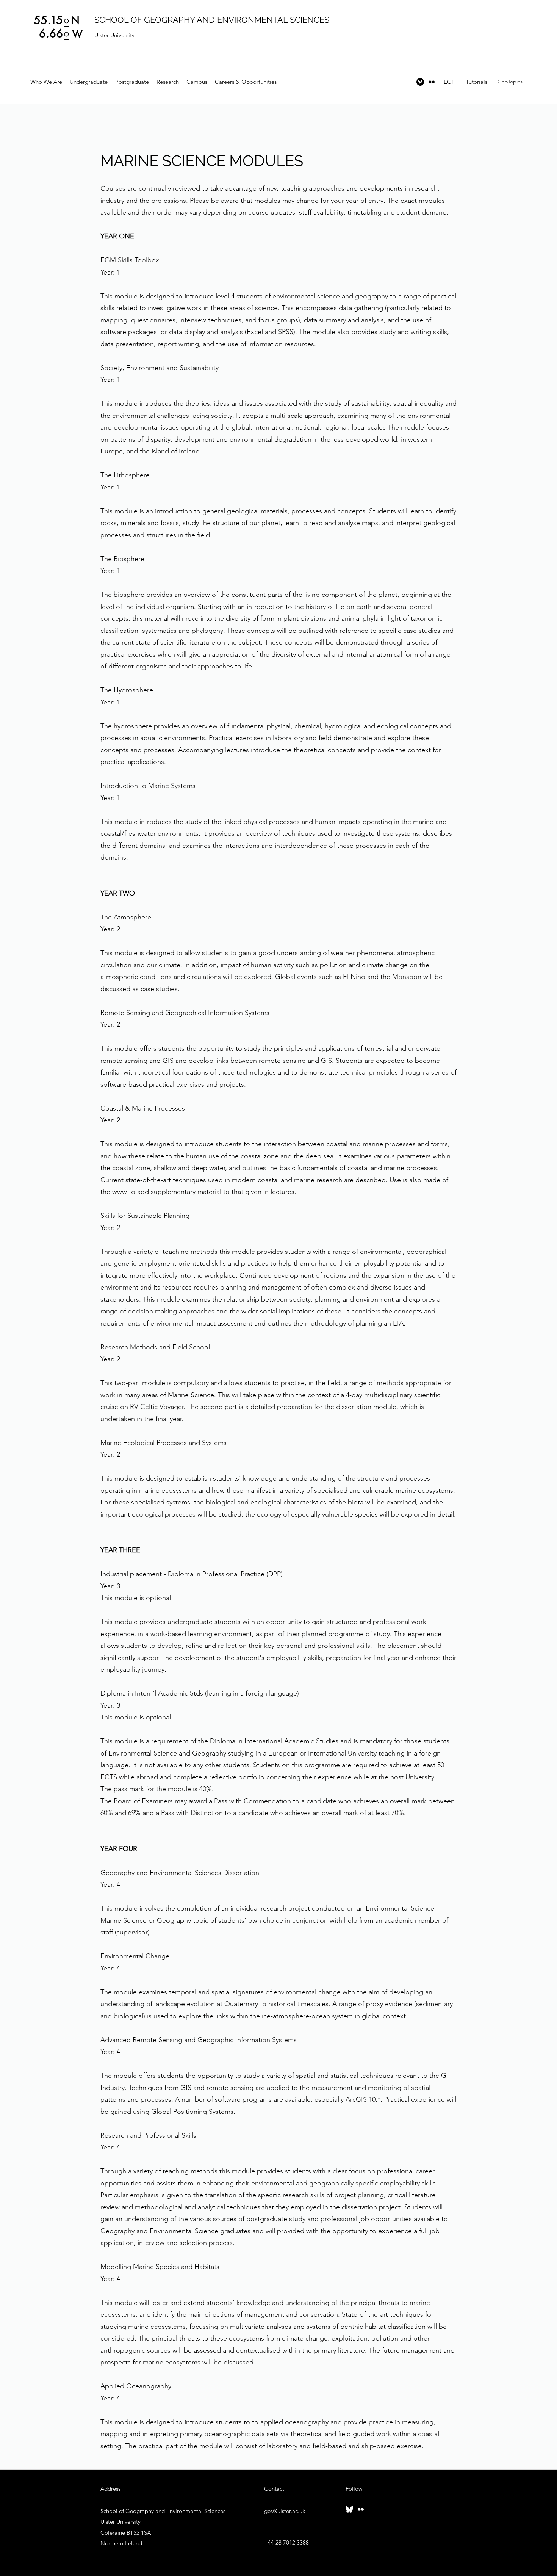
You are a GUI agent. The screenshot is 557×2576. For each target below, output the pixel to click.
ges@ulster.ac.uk (285, 2511)
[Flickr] (432, 82)
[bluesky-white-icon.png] (349, 2509)
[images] (420, 82)
